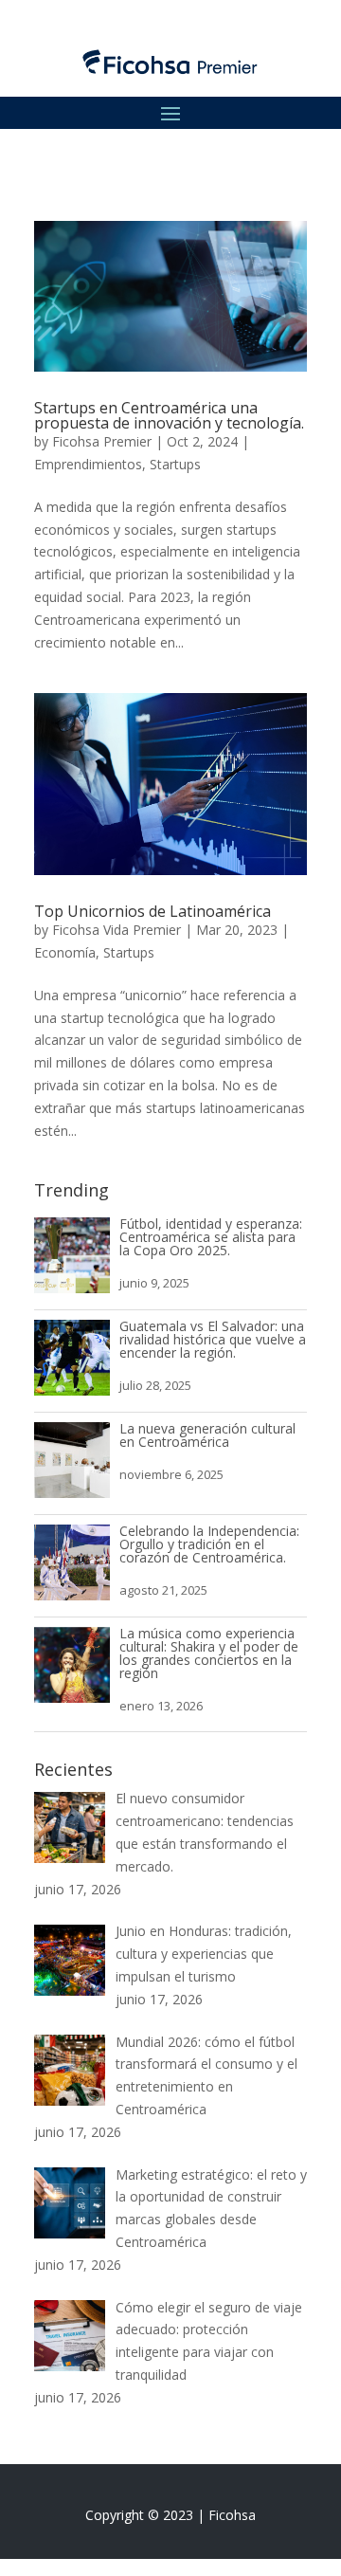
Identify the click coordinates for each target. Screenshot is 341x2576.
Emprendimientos (88, 464)
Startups (175, 464)
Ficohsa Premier (102, 441)
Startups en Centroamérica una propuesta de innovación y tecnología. (169, 415)
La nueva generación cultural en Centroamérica (207, 1435)
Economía (65, 952)
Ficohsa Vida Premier (117, 930)
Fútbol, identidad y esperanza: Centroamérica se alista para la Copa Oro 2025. (211, 1237)
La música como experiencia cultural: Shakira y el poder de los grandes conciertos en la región (209, 1653)
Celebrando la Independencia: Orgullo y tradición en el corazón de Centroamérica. (209, 1544)
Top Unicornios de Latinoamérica (153, 911)
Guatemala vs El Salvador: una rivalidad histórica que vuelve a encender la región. (213, 1339)
